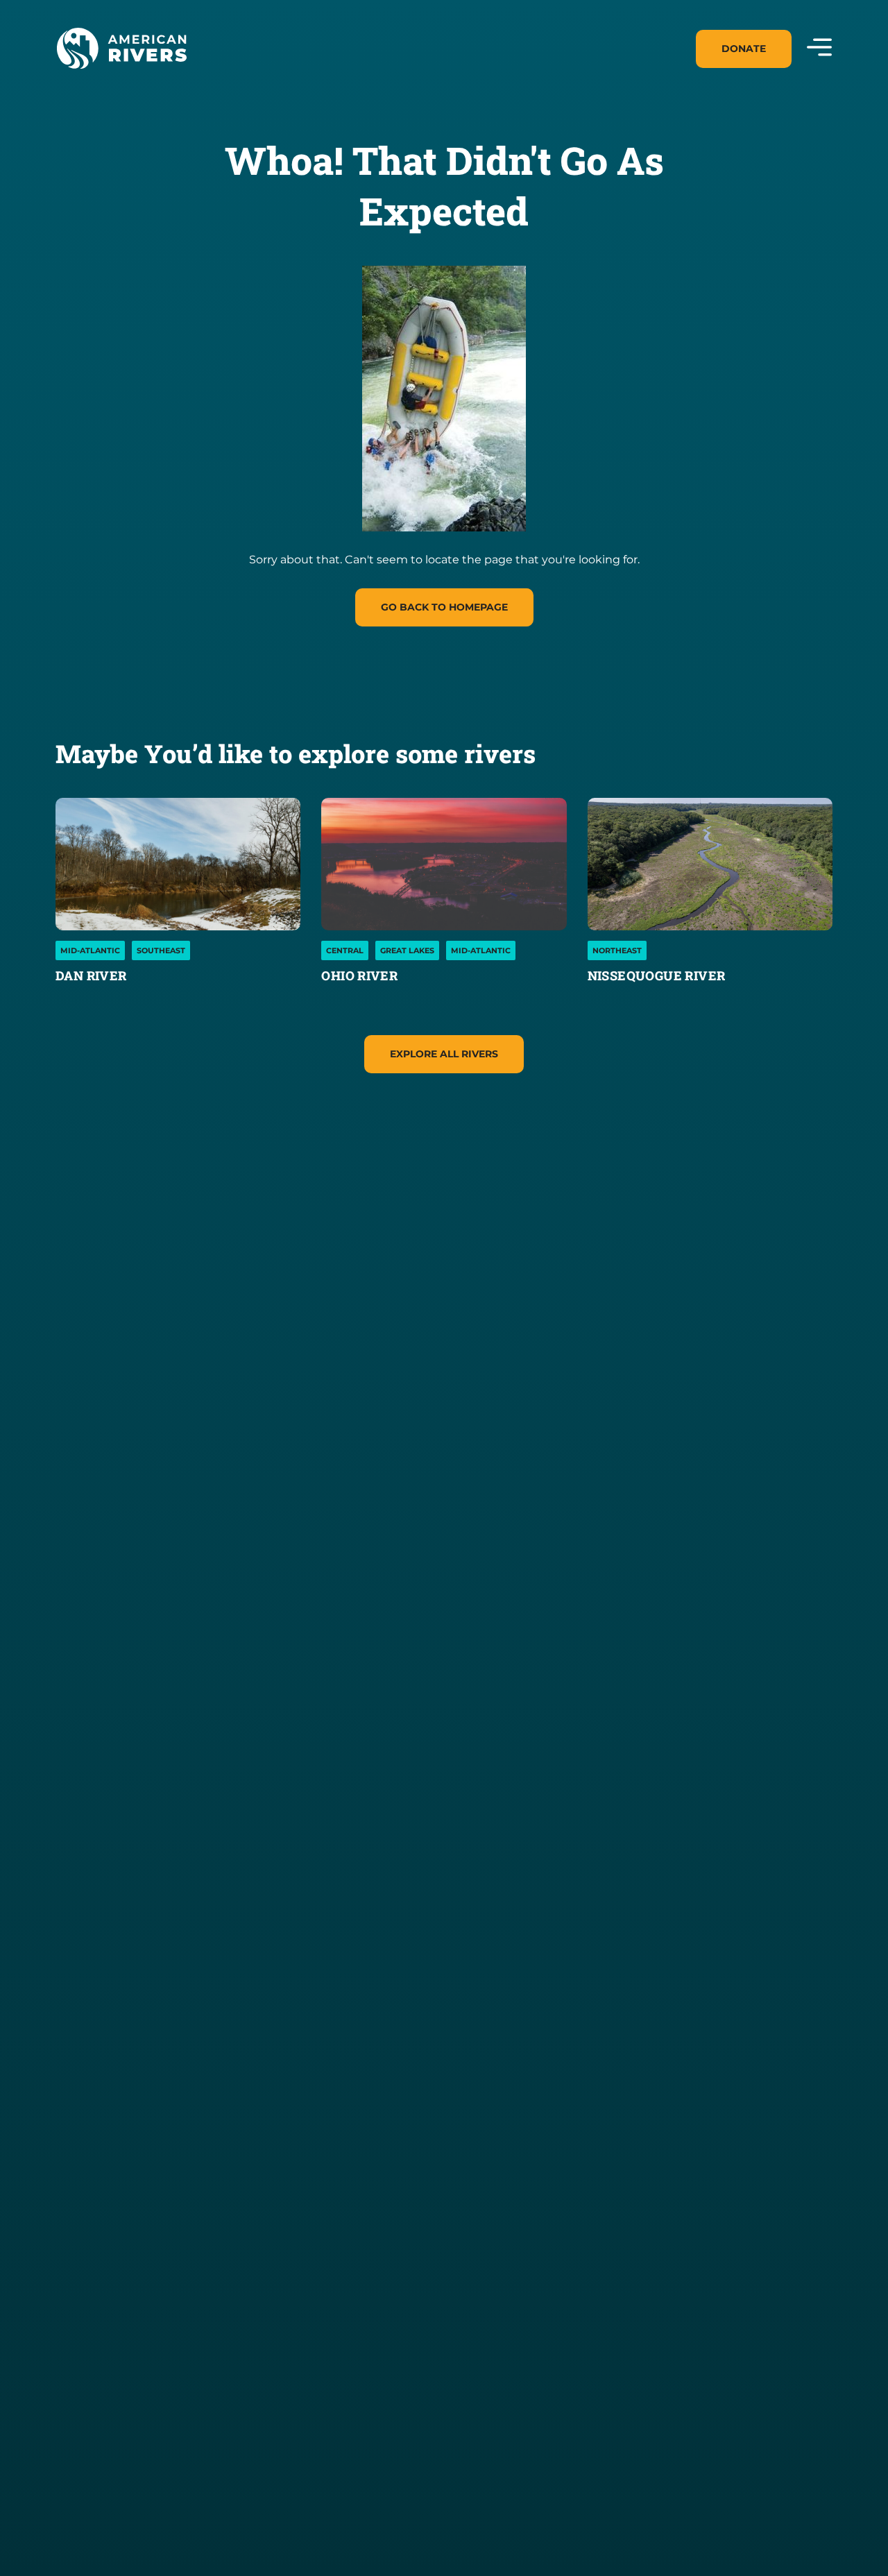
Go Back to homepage (444, 607)
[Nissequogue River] (710, 864)
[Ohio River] (444, 864)
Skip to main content (117, 85)
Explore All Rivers (444, 1054)
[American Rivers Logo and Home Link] (121, 49)
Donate (744, 49)
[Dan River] (178, 864)
